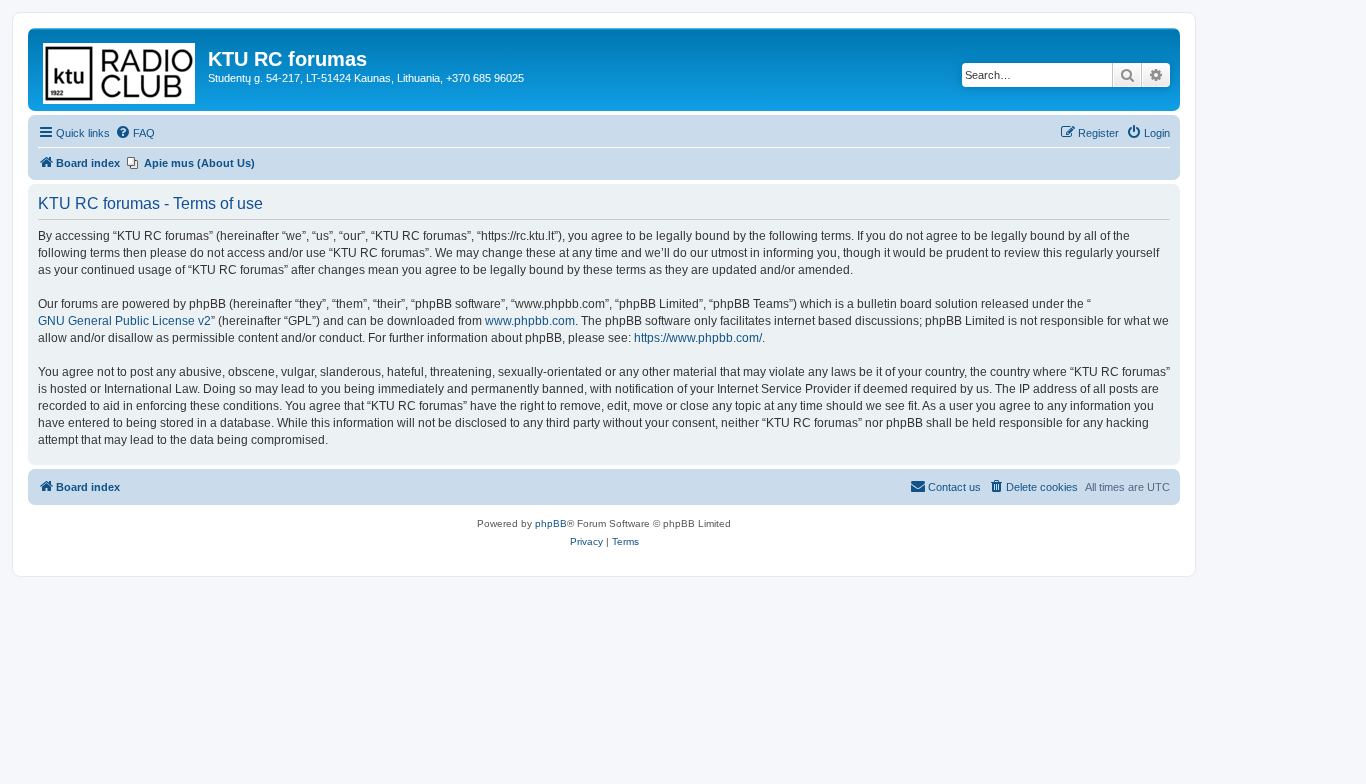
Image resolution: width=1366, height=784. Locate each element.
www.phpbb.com (530, 321)
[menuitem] (135, 133)
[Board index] (120, 69)
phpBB (551, 523)
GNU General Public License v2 (124, 321)
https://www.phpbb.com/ (698, 338)
